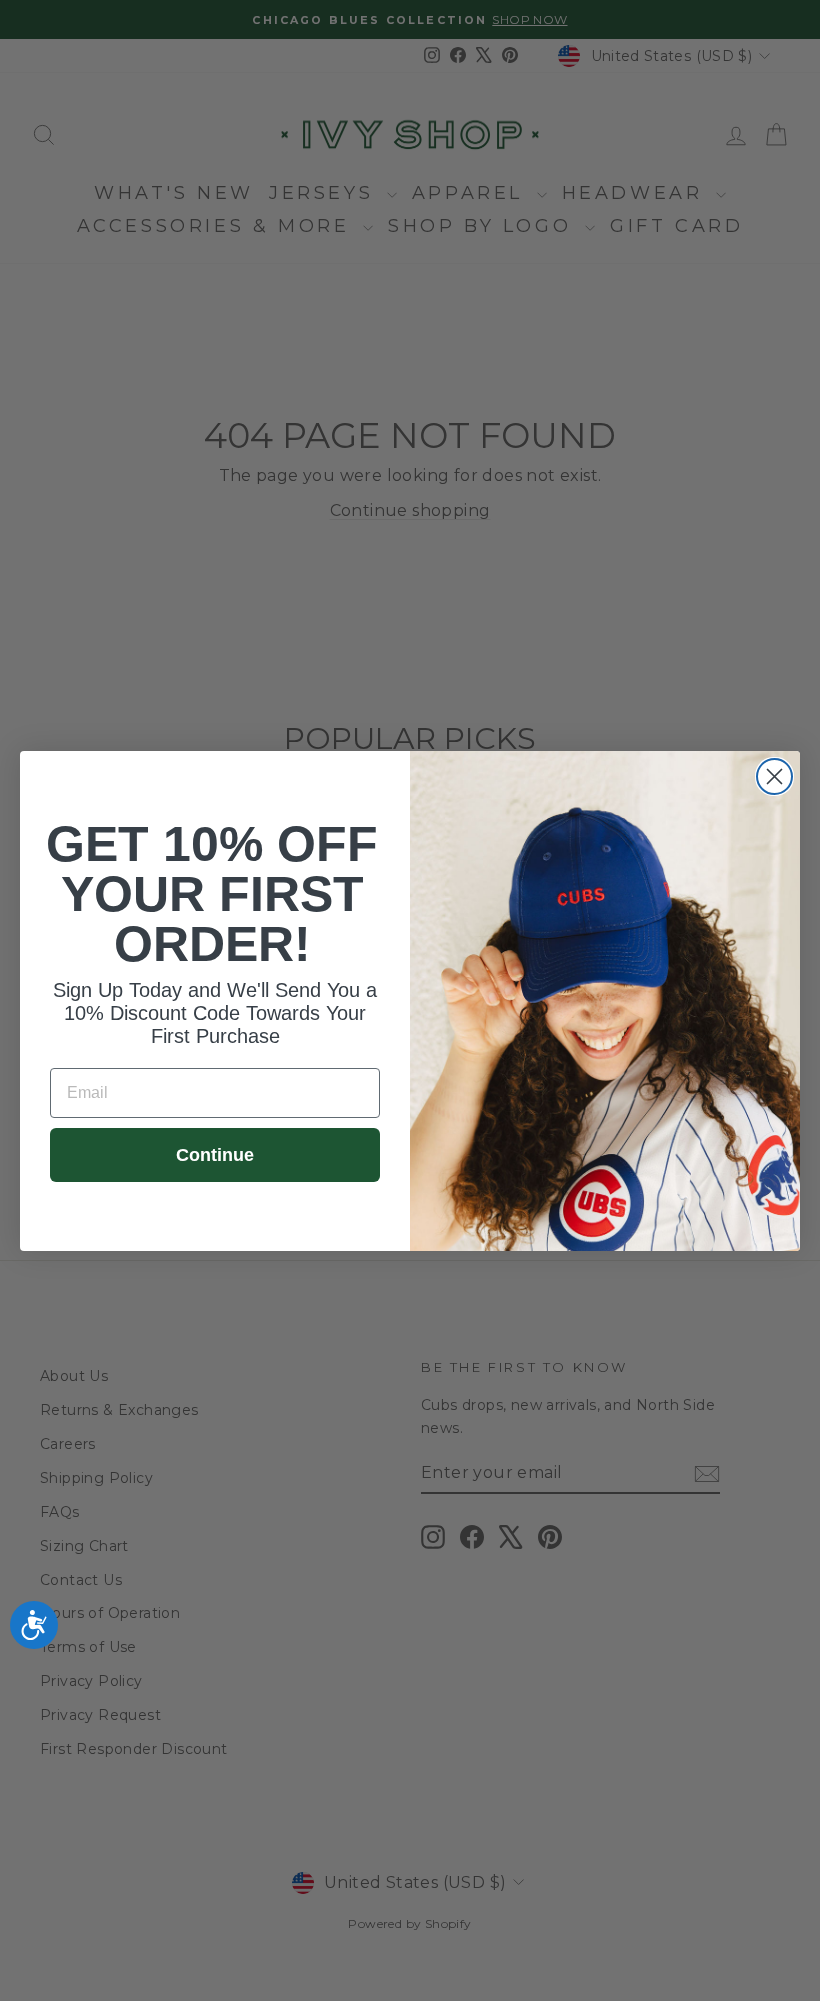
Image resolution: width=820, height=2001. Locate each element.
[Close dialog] (774, 776)
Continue (215, 1155)
